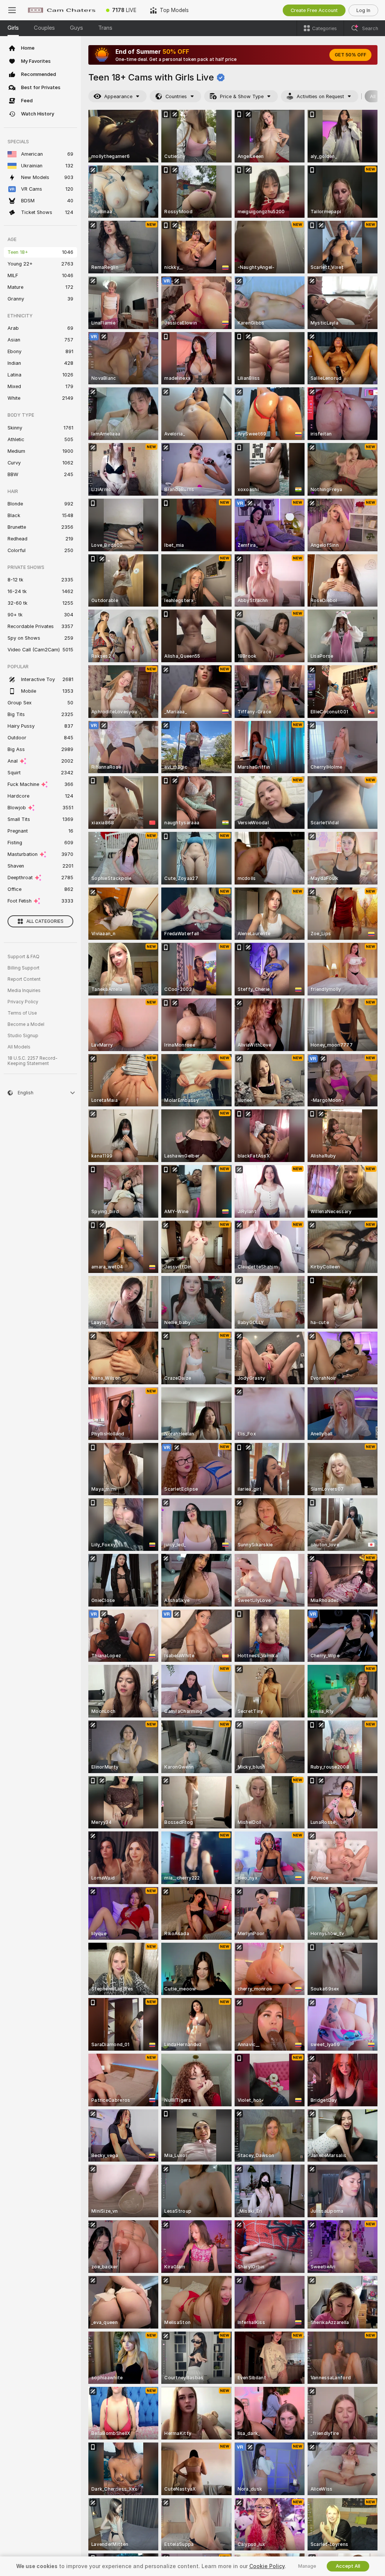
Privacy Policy (23, 1002)
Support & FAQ (23, 957)
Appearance (118, 96)
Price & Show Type (242, 96)
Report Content (24, 979)
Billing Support (23, 968)
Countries (176, 96)
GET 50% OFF (350, 55)
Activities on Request (320, 96)
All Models (19, 1047)
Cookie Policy (267, 2566)
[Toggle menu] (12, 10)
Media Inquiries (24, 991)
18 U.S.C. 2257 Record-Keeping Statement (33, 1061)
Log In (363, 10)
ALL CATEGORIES (45, 921)
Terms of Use (22, 1013)
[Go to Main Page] (62, 10)
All (373, 96)
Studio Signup (23, 1036)
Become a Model (26, 1024)
